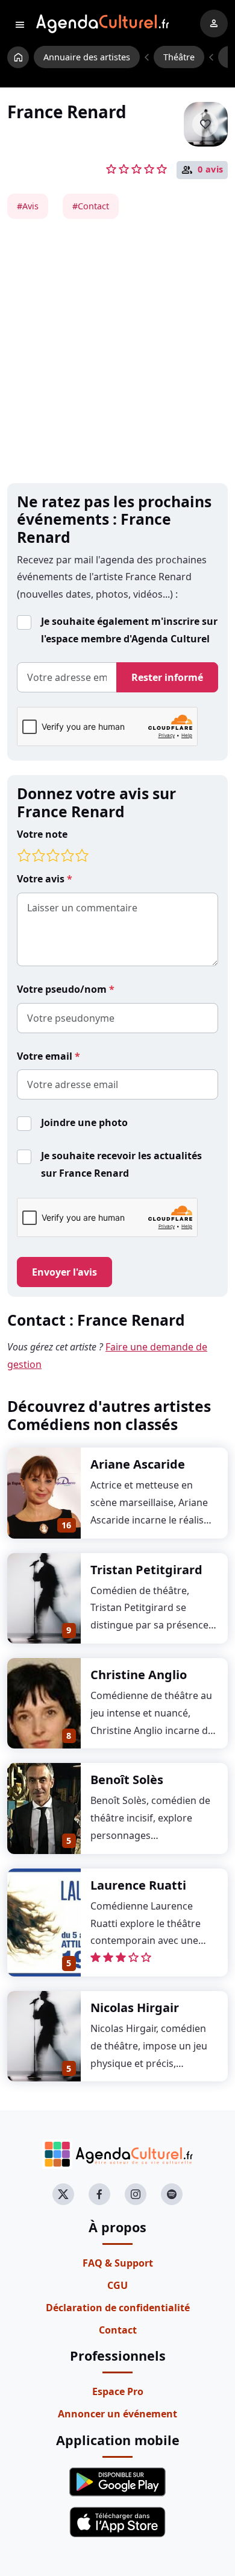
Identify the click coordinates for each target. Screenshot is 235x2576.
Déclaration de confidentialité (118, 2308)
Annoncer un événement (117, 2414)
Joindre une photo (84, 1122)
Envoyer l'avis (64, 1272)
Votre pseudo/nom (63, 989)
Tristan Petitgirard (146, 1570)
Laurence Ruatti (138, 1885)
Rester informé (167, 677)
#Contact (91, 206)
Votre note (42, 834)
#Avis (28, 206)
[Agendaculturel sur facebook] (99, 2194)
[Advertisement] (117, 351)
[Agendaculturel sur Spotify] (172, 2194)
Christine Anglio (139, 1675)
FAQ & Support (118, 2263)
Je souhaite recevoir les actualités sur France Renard (121, 1164)
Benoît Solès (127, 1780)
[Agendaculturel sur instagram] (136, 2194)
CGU (117, 2285)
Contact (118, 2330)
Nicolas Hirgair (135, 2008)
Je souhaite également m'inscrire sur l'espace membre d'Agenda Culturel (129, 630)
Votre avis (42, 879)
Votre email (46, 1056)
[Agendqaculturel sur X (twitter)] (63, 2194)
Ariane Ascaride (138, 1464)
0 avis (211, 169)
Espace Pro (118, 2391)
